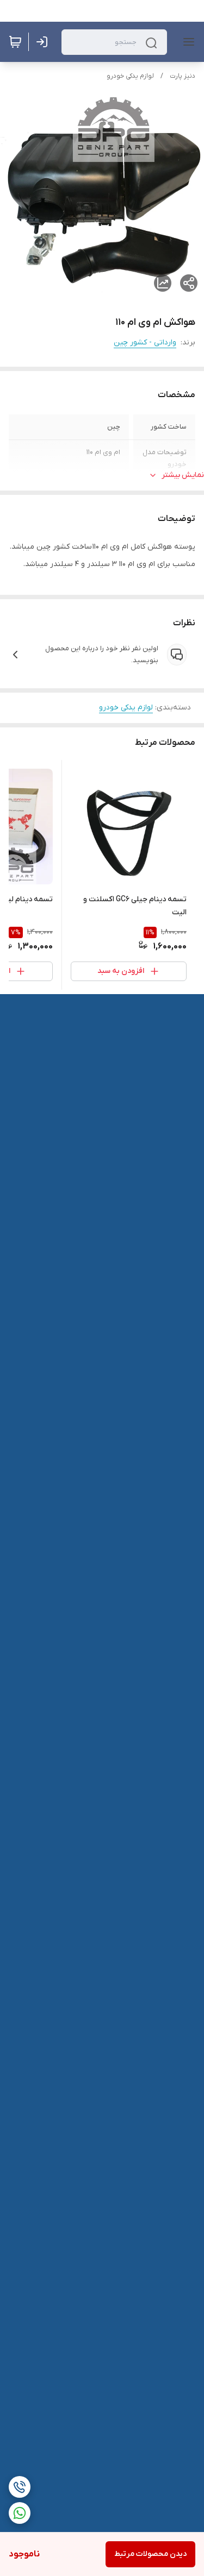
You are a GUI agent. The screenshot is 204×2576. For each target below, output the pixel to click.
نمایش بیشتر (183, 475)
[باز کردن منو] (187, 42)
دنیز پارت (183, 76)
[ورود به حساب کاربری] (44, 42)
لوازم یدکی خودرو (130, 76)
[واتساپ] (20, 2513)
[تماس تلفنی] (20, 2487)
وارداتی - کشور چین (145, 343)
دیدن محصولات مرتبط (150, 2554)
